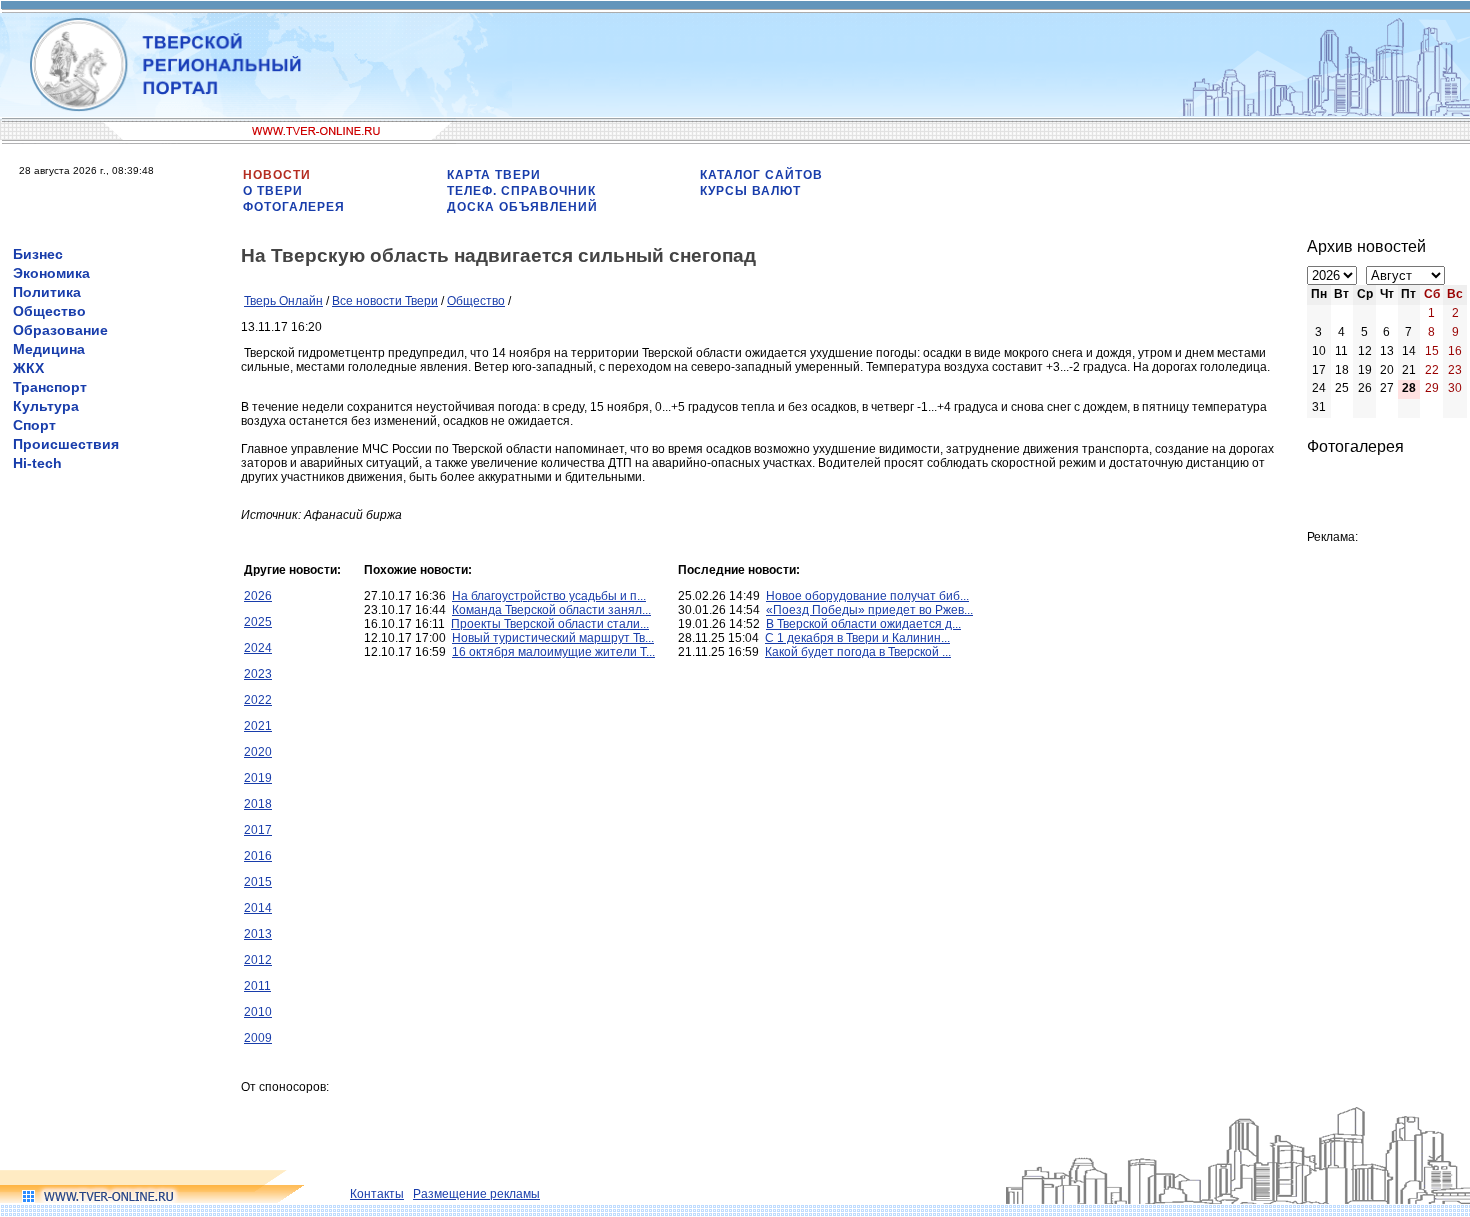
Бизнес (38, 254)
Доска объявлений (522, 207)
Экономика (51, 273)
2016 (258, 856)
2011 (257, 986)
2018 (258, 804)
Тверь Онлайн (283, 301)
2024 (258, 648)
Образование (60, 330)
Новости (277, 175)
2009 (258, 1038)
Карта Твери (494, 175)
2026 (258, 596)
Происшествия (66, 444)
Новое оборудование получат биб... (867, 596)
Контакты (377, 1194)
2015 (258, 882)
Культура (46, 406)
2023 (258, 674)
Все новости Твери (385, 301)
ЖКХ (28, 368)
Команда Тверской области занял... (551, 610)
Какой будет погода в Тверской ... (858, 652)
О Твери (273, 191)
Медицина (49, 349)
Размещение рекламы (476, 1194)
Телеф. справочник (521, 191)
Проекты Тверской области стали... (550, 624)
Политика (47, 292)
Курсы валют (750, 191)
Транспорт (50, 387)
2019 (258, 778)
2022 (258, 700)
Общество (49, 311)
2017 (258, 830)
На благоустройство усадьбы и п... (549, 596)
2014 (258, 908)
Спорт (34, 425)
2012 (258, 960)
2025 (258, 622)
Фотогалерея (294, 207)
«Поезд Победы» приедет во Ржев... (869, 610)
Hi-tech (37, 463)
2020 (258, 752)
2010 (258, 1012)
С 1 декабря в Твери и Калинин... (857, 638)
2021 (258, 726)
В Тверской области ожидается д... (863, 624)
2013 (258, 934)
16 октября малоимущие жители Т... (553, 652)
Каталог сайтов (761, 175)
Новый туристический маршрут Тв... (553, 638)
